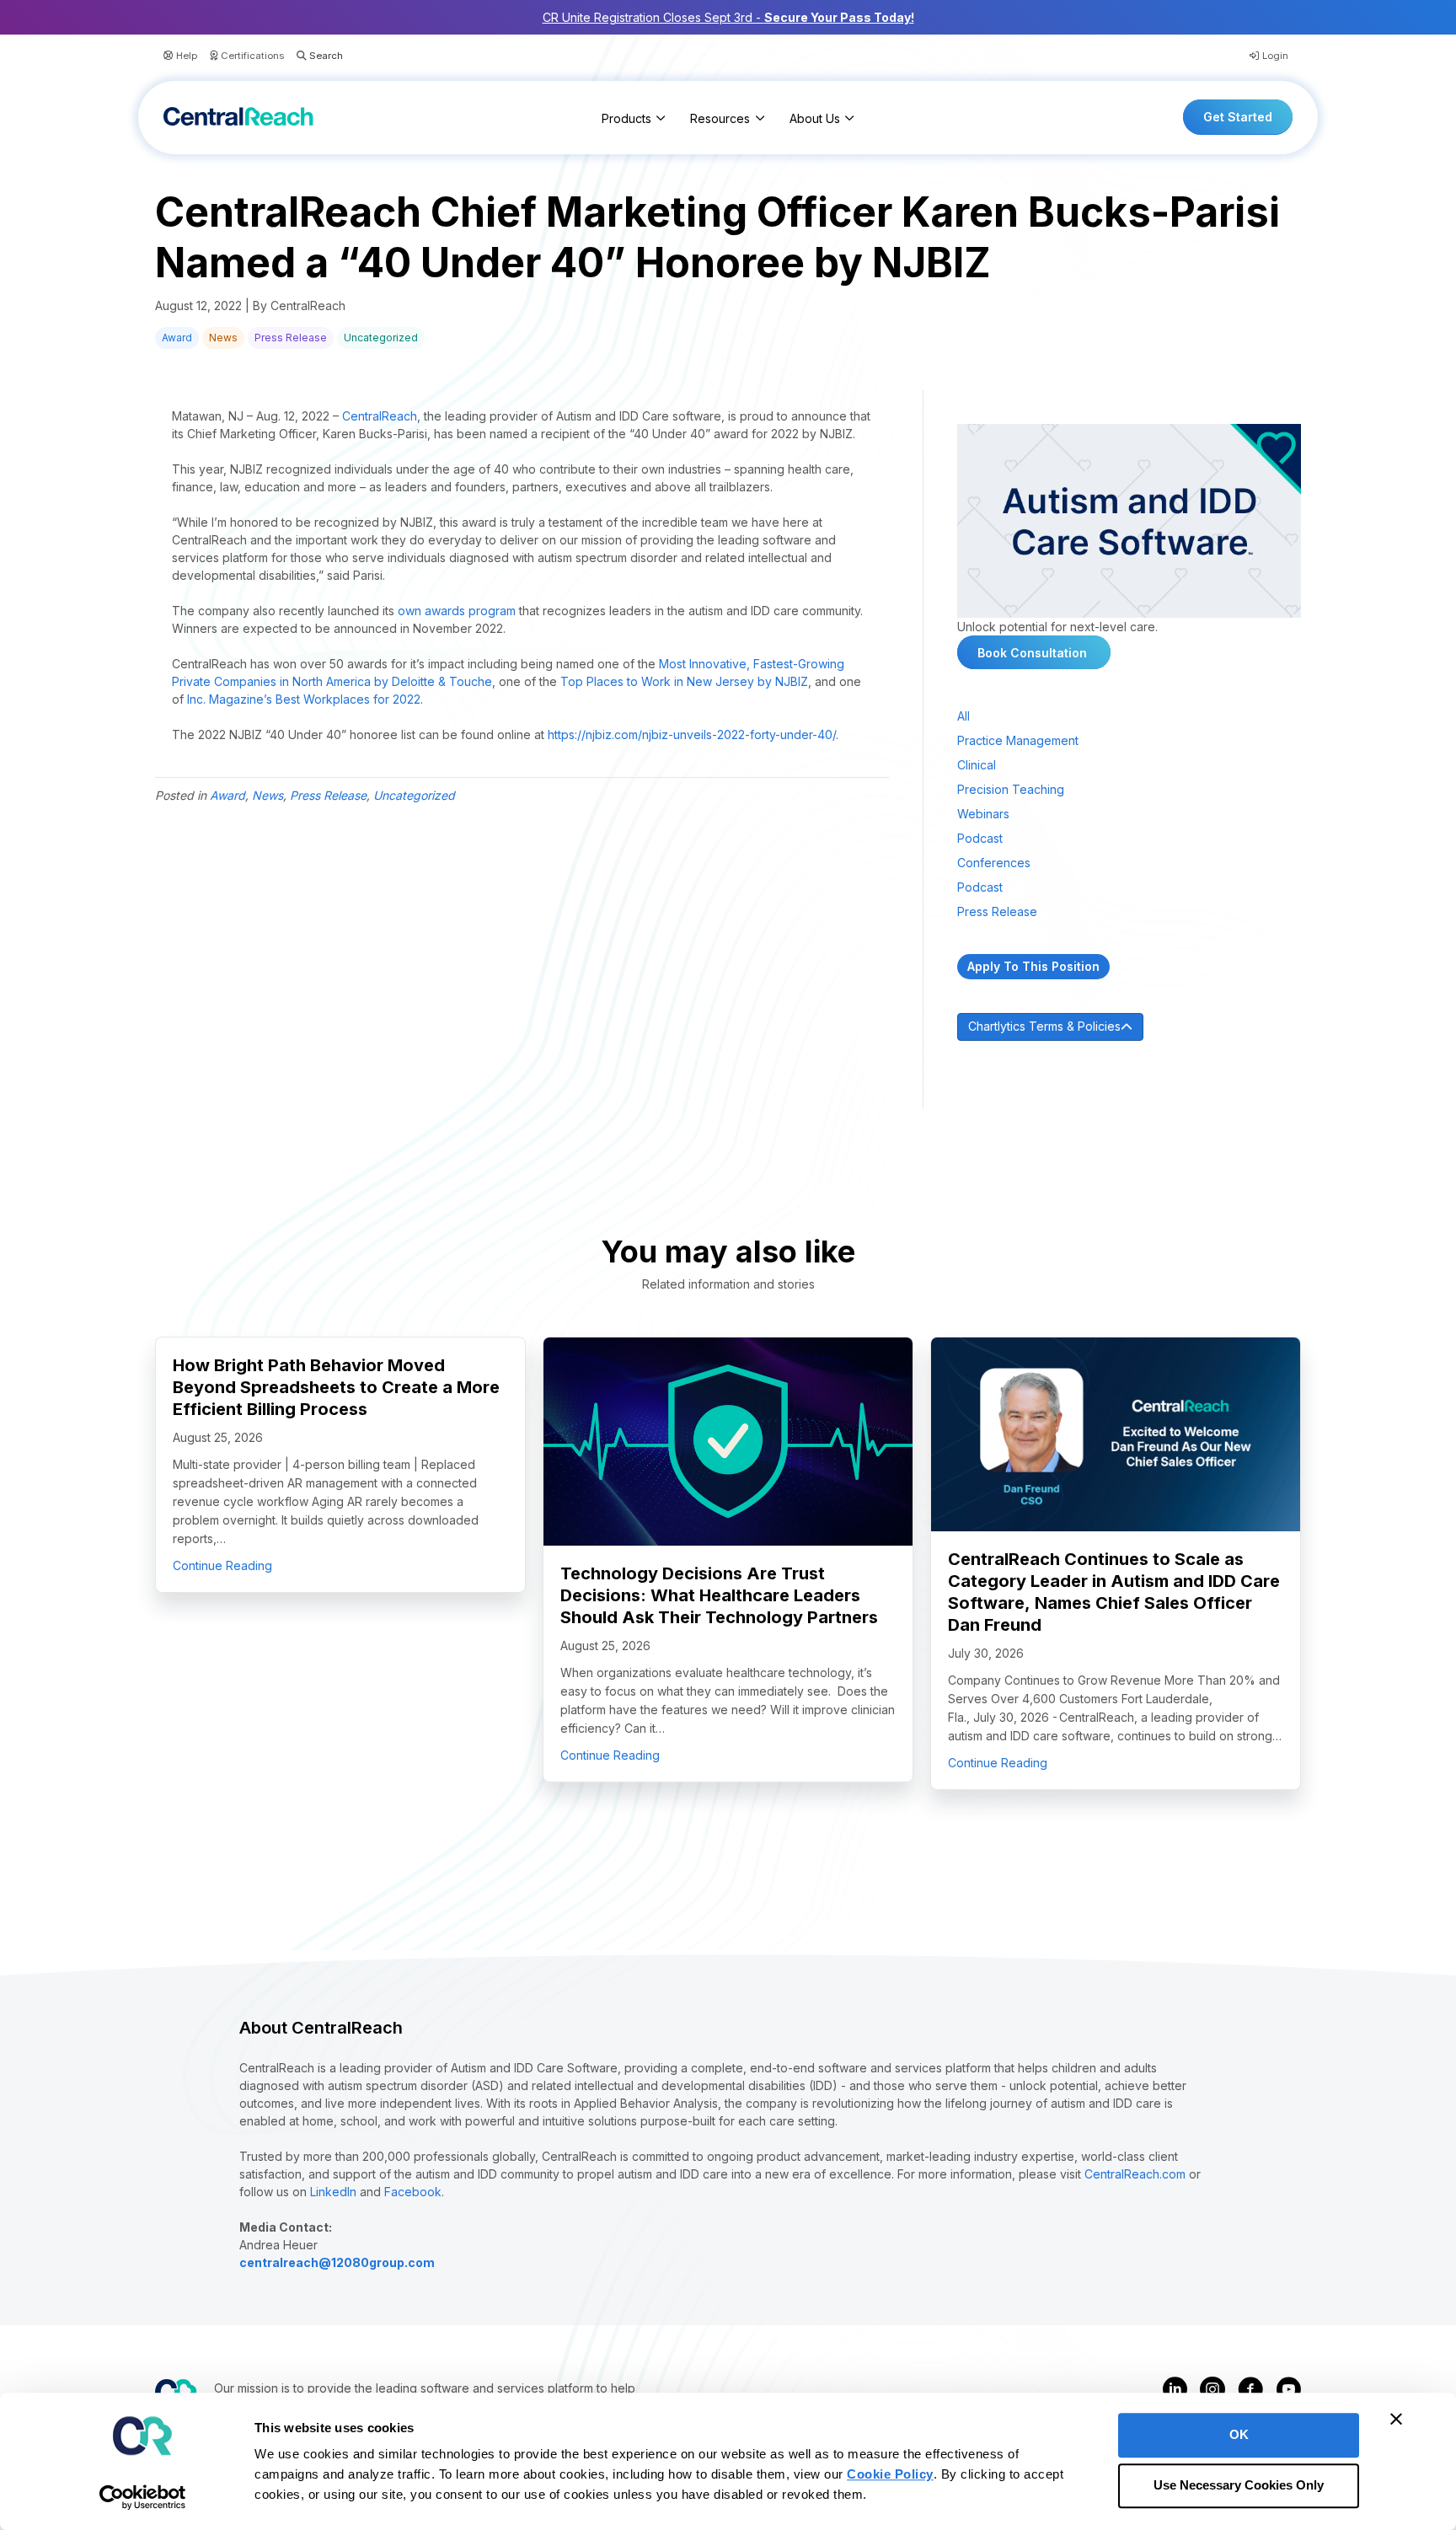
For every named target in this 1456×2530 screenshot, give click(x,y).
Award (177, 338)
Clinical (977, 765)
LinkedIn (333, 2192)
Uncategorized (381, 338)
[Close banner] (1396, 2419)
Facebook (413, 2192)
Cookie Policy (890, 2474)
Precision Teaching (1011, 789)
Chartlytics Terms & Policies (1044, 1026)
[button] (313, 56)
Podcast (980, 838)
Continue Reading (222, 1565)
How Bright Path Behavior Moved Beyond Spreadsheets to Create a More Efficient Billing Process (336, 1387)
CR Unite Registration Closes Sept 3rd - (728, 17)
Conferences (994, 863)
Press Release (291, 338)
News (223, 338)
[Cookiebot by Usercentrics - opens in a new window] (143, 2497)
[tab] (1129, 1027)
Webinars (983, 814)
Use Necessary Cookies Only (1239, 2486)
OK (1239, 2434)
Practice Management (1018, 740)
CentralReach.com (1135, 2174)
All (964, 716)
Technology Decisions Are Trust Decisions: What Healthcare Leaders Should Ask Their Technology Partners (719, 1595)
